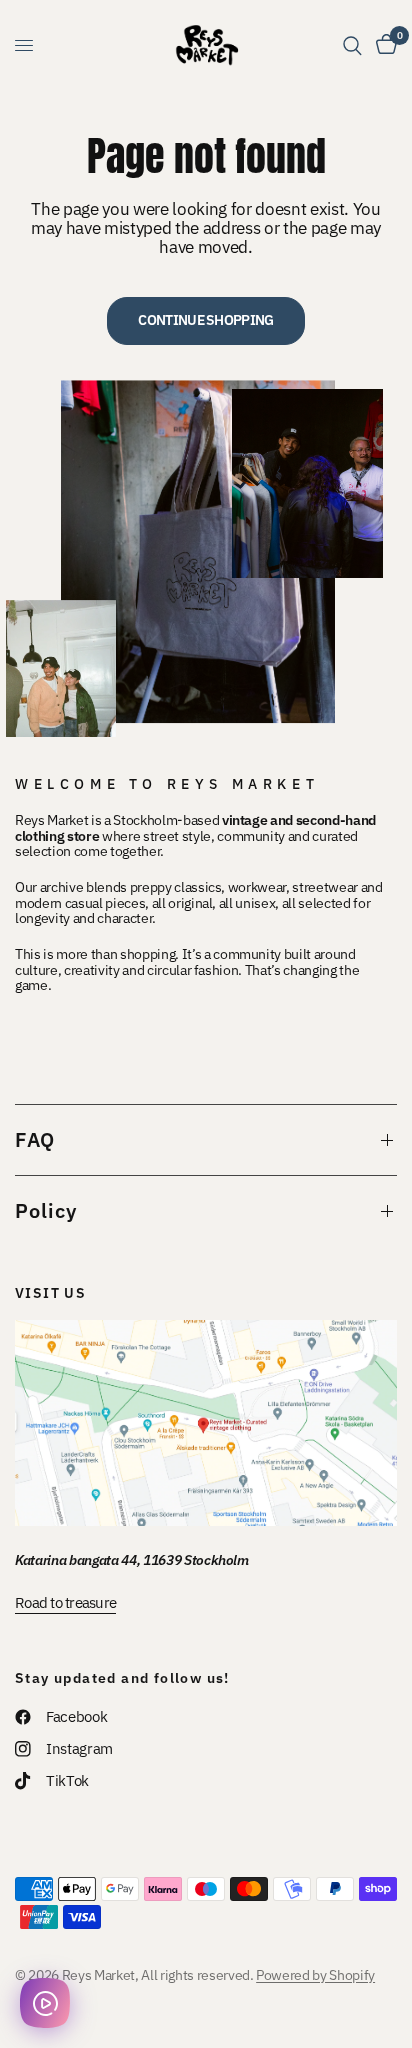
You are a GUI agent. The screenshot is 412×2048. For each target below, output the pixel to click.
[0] (383, 45)
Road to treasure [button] (65, 1602)
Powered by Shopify (315, 1975)
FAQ (35, 1139)
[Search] (352, 45)
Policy (46, 1210)
